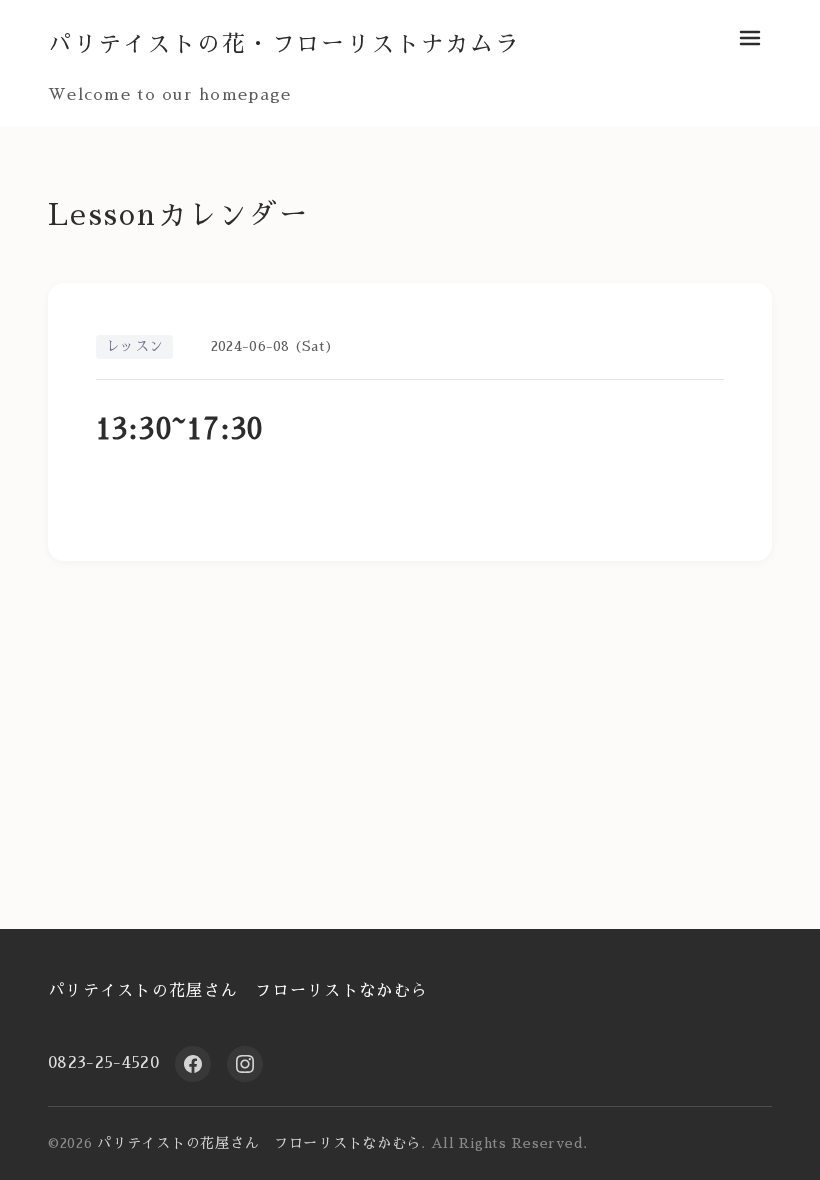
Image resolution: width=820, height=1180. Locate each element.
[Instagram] (245, 1064)
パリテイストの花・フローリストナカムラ (284, 44)
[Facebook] (193, 1064)
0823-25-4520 (103, 1063)
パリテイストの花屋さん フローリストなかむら (238, 991)
